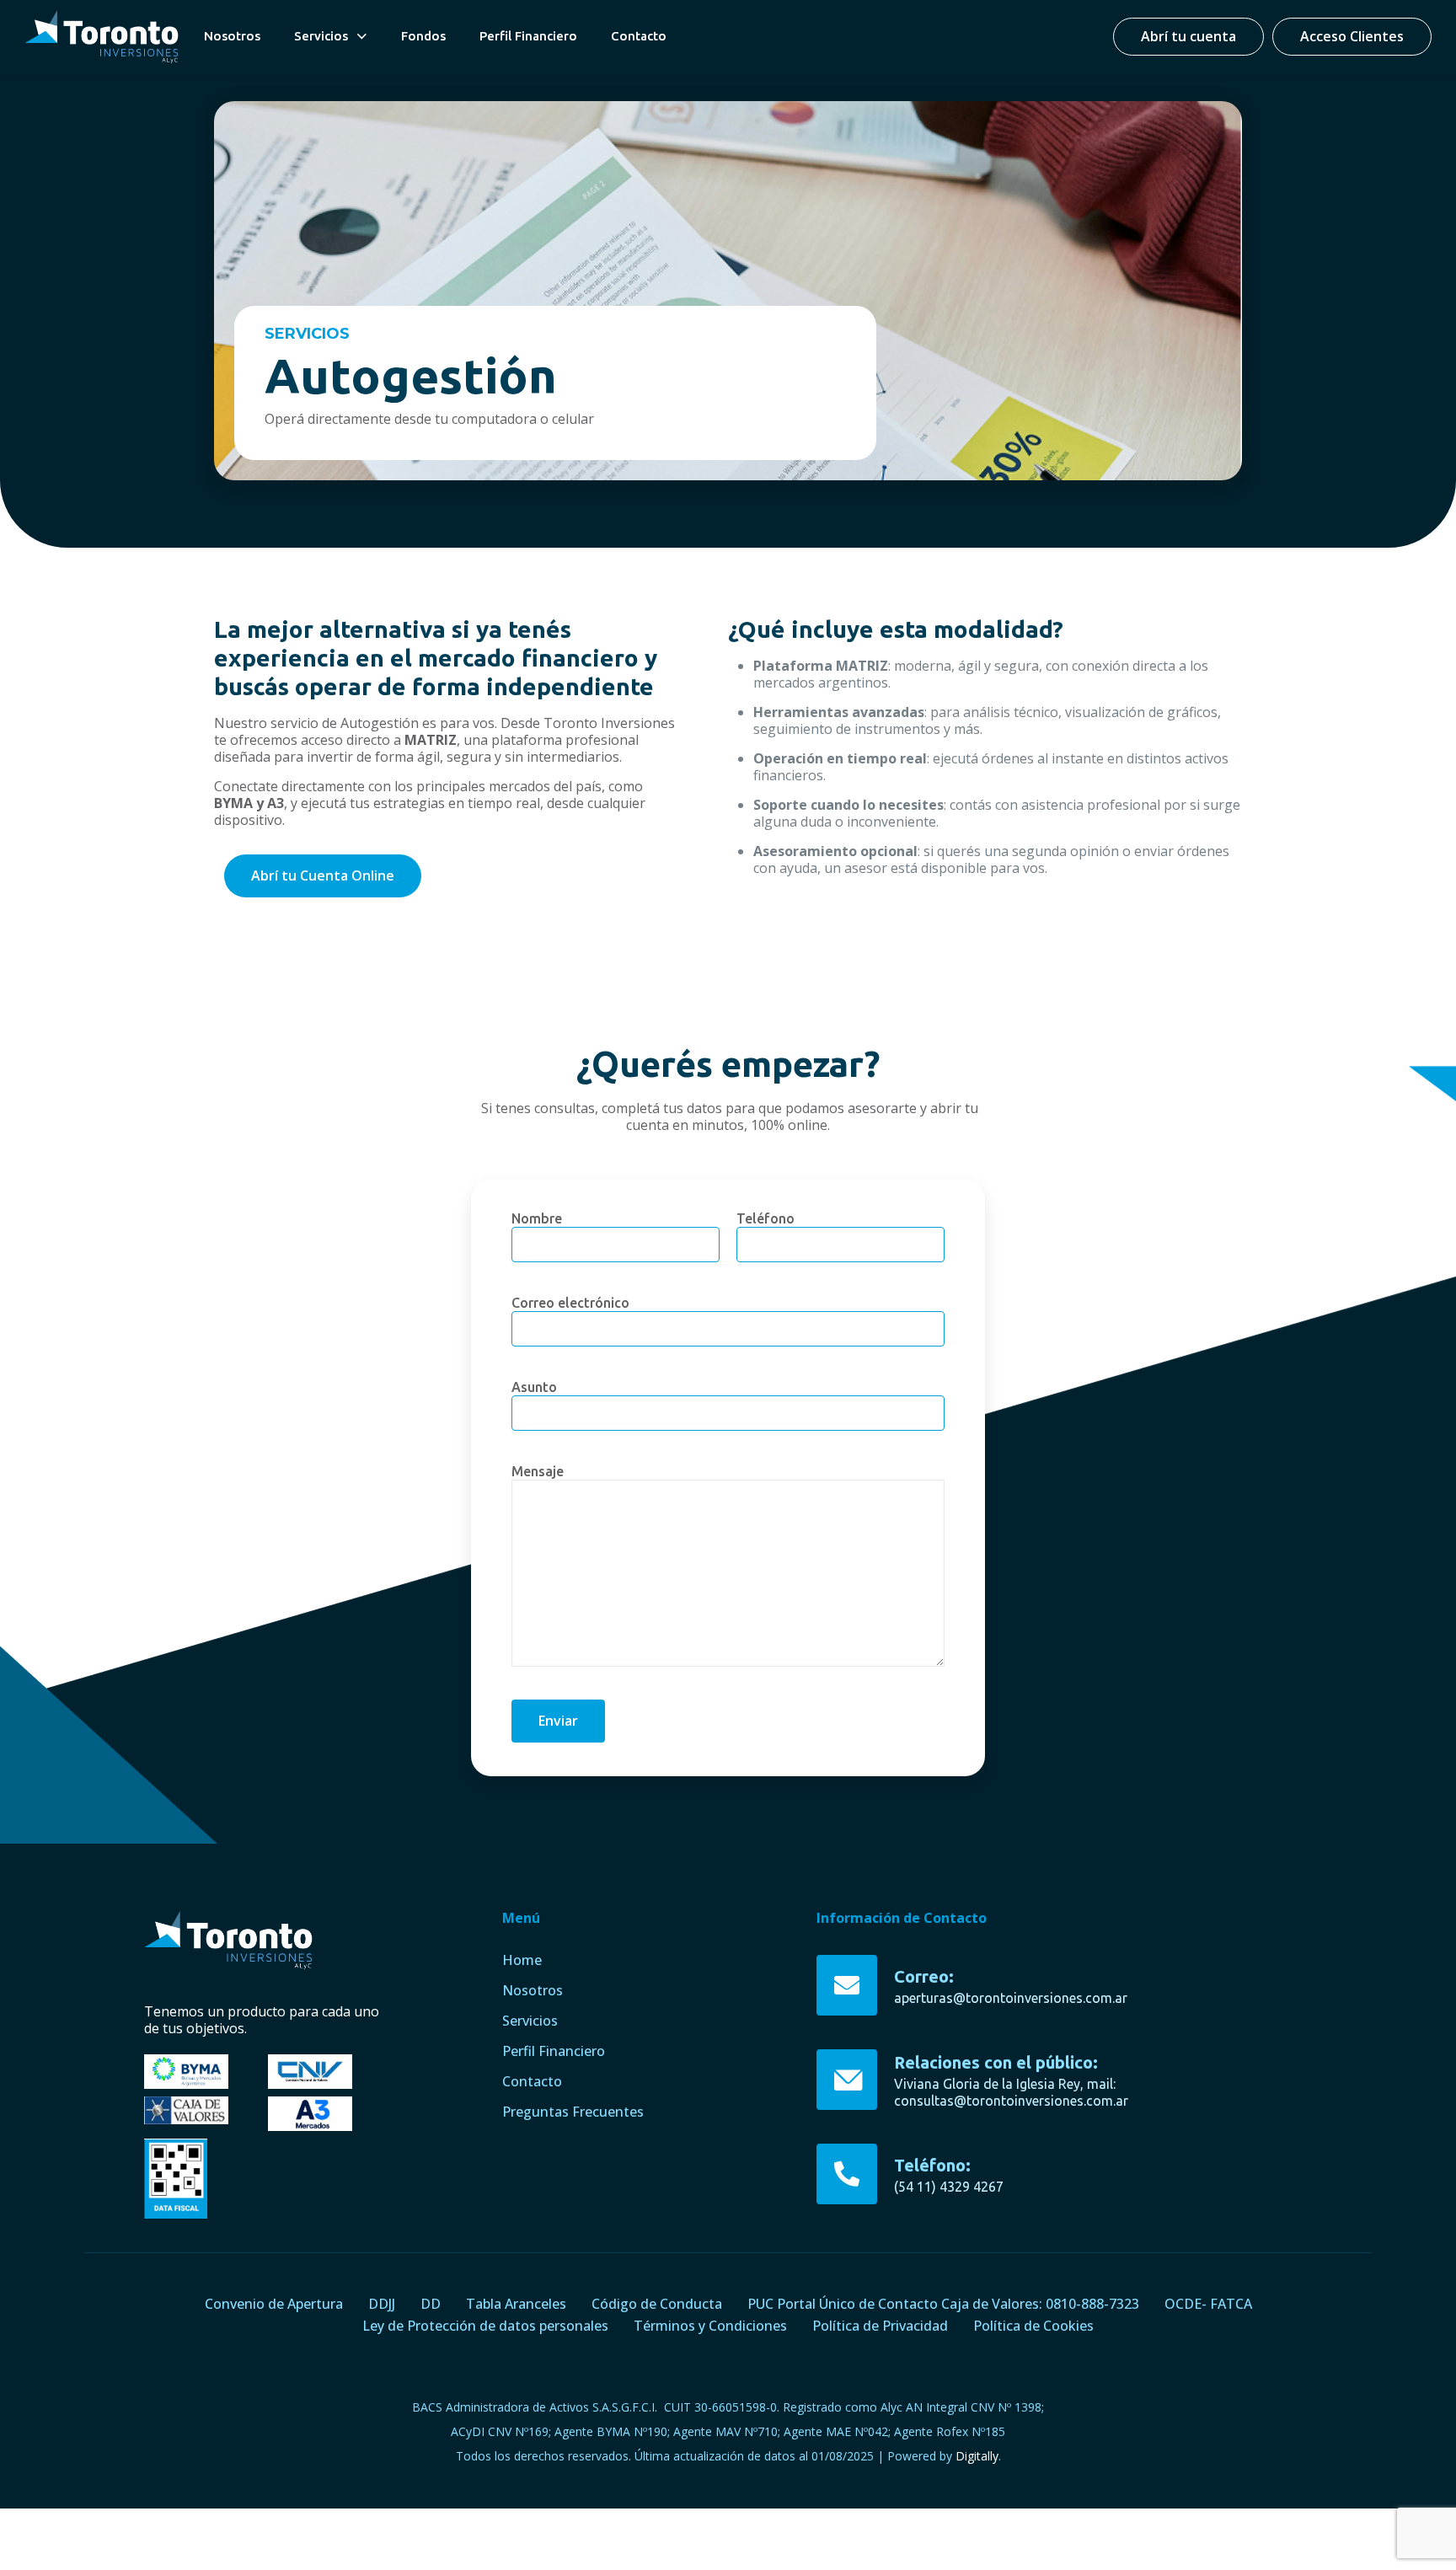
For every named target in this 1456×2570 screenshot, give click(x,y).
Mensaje (538, 1471)
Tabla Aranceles (516, 2304)
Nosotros (533, 1990)
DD (431, 2304)
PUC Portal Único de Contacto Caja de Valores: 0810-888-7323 (943, 2304)
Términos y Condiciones (710, 2326)
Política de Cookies (1033, 2326)
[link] (102, 37)
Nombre (537, 1218)
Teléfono (765, 1218)
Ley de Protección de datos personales (485, 2326)
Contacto (532, 2081)
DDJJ (382, 2304)
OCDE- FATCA (1208, 2304)
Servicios (530, 2021)
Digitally (977, 2456)
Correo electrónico (570, 1303)
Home (522, 1960)
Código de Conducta (657, 2304)
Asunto (534, 1387)
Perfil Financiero (554, 2051)
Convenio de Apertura (274, 2304)
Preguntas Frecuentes (573, 2112)
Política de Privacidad (880, 2326)
